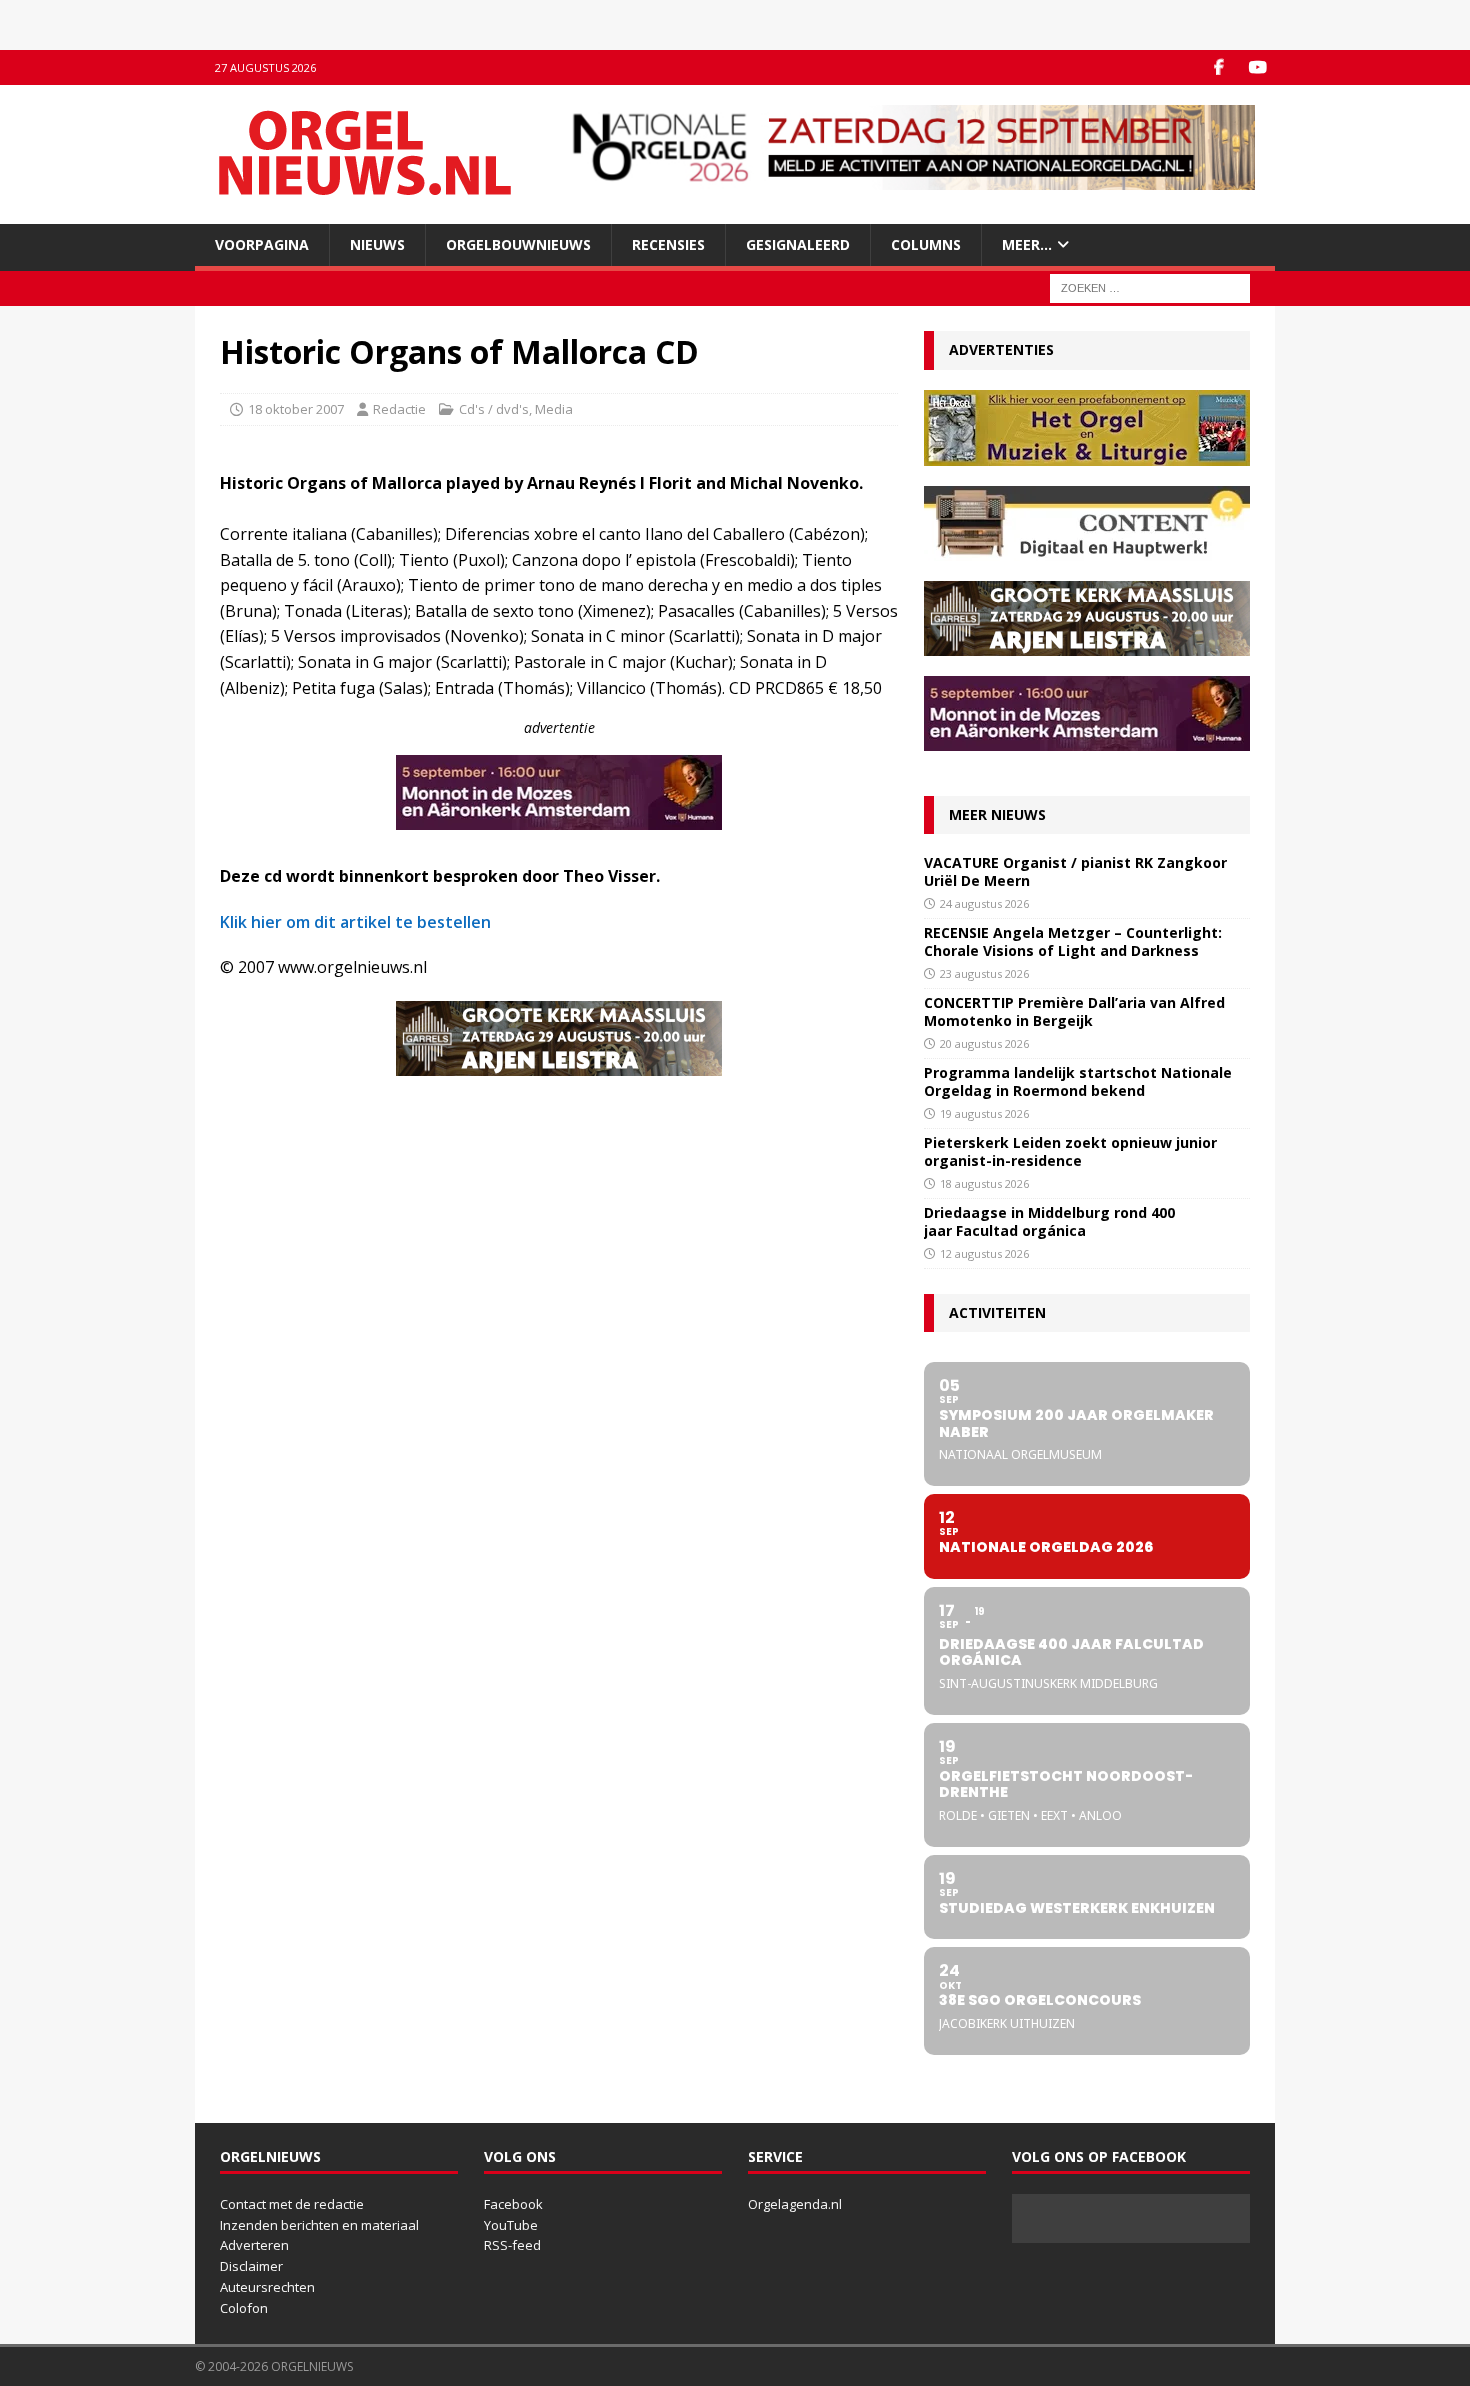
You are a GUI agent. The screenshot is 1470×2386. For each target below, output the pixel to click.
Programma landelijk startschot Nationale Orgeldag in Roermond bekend (1078, 1081)
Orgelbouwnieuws (518, 244)
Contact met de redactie (292, 2204)
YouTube (511, 2225)
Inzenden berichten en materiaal (319, 2225)
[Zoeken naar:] (1150, 287)
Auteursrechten (267, 2287)
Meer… (1027, 244)
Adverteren (254, 2245)
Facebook (513, 2204)
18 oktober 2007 (296, 409)
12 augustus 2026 (984, 1253)
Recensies (668, 244)
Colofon (244, 2308)
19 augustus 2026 (984, 1113)
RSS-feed (512, 2245)
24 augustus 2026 (984, 903)
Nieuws (377, 244)
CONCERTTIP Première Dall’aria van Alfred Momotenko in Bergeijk (1074, 1011)
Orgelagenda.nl (795, 2204)
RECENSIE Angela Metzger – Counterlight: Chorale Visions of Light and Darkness (1073, 941)
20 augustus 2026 (984, 1043)
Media (554, 409)
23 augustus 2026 (984, 973)
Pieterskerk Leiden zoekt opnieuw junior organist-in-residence (1070, 1151)
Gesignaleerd (798, 244)
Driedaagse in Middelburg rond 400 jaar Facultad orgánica (1049, 1221)
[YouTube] (1257, 67)
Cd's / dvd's (494, 409)
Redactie (399, 409)
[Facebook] (1218, 67)
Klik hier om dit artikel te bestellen (355, 922)
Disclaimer (251, 2266)
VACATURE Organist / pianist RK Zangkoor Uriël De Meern (1075, 871)
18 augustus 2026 (984, 1183)
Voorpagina (262, 244)
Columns (926, 244)
